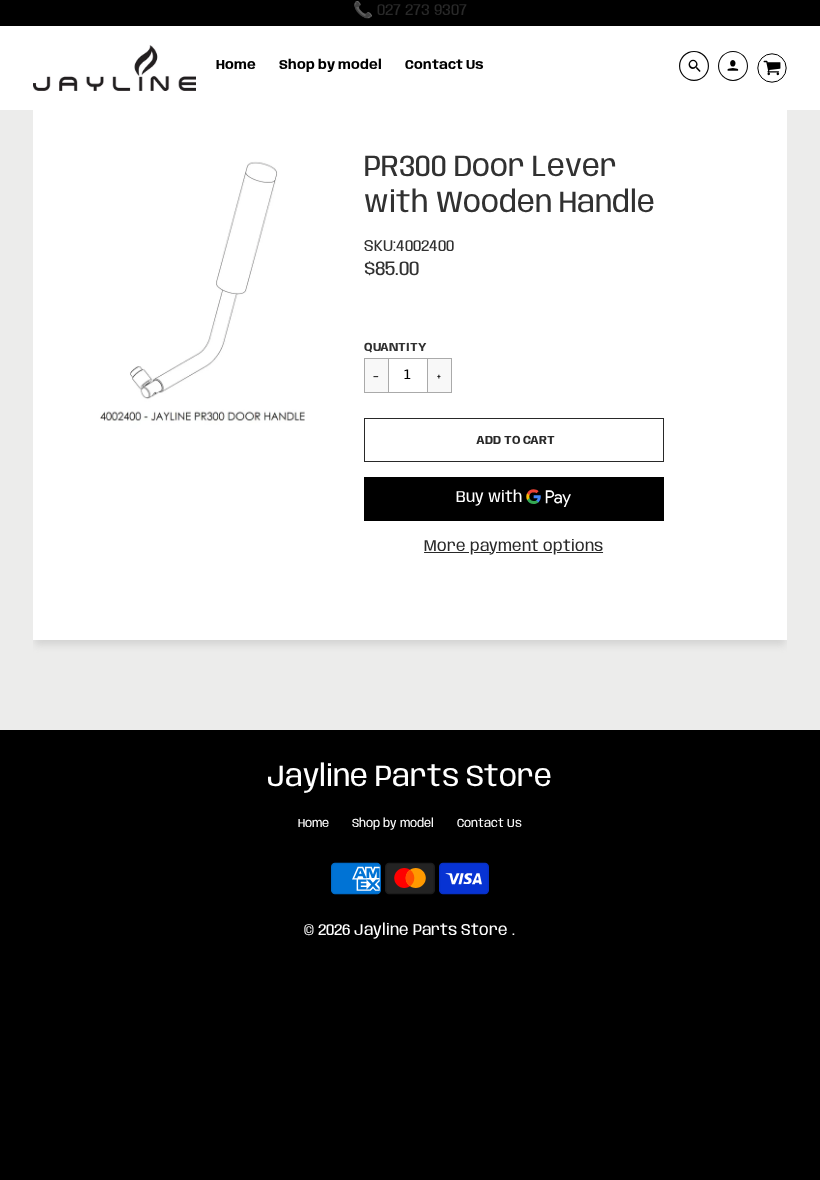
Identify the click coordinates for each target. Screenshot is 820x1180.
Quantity (395, 347)
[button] (514, 440)
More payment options (513, 546)
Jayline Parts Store (409, 777)
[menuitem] (236, 66)
